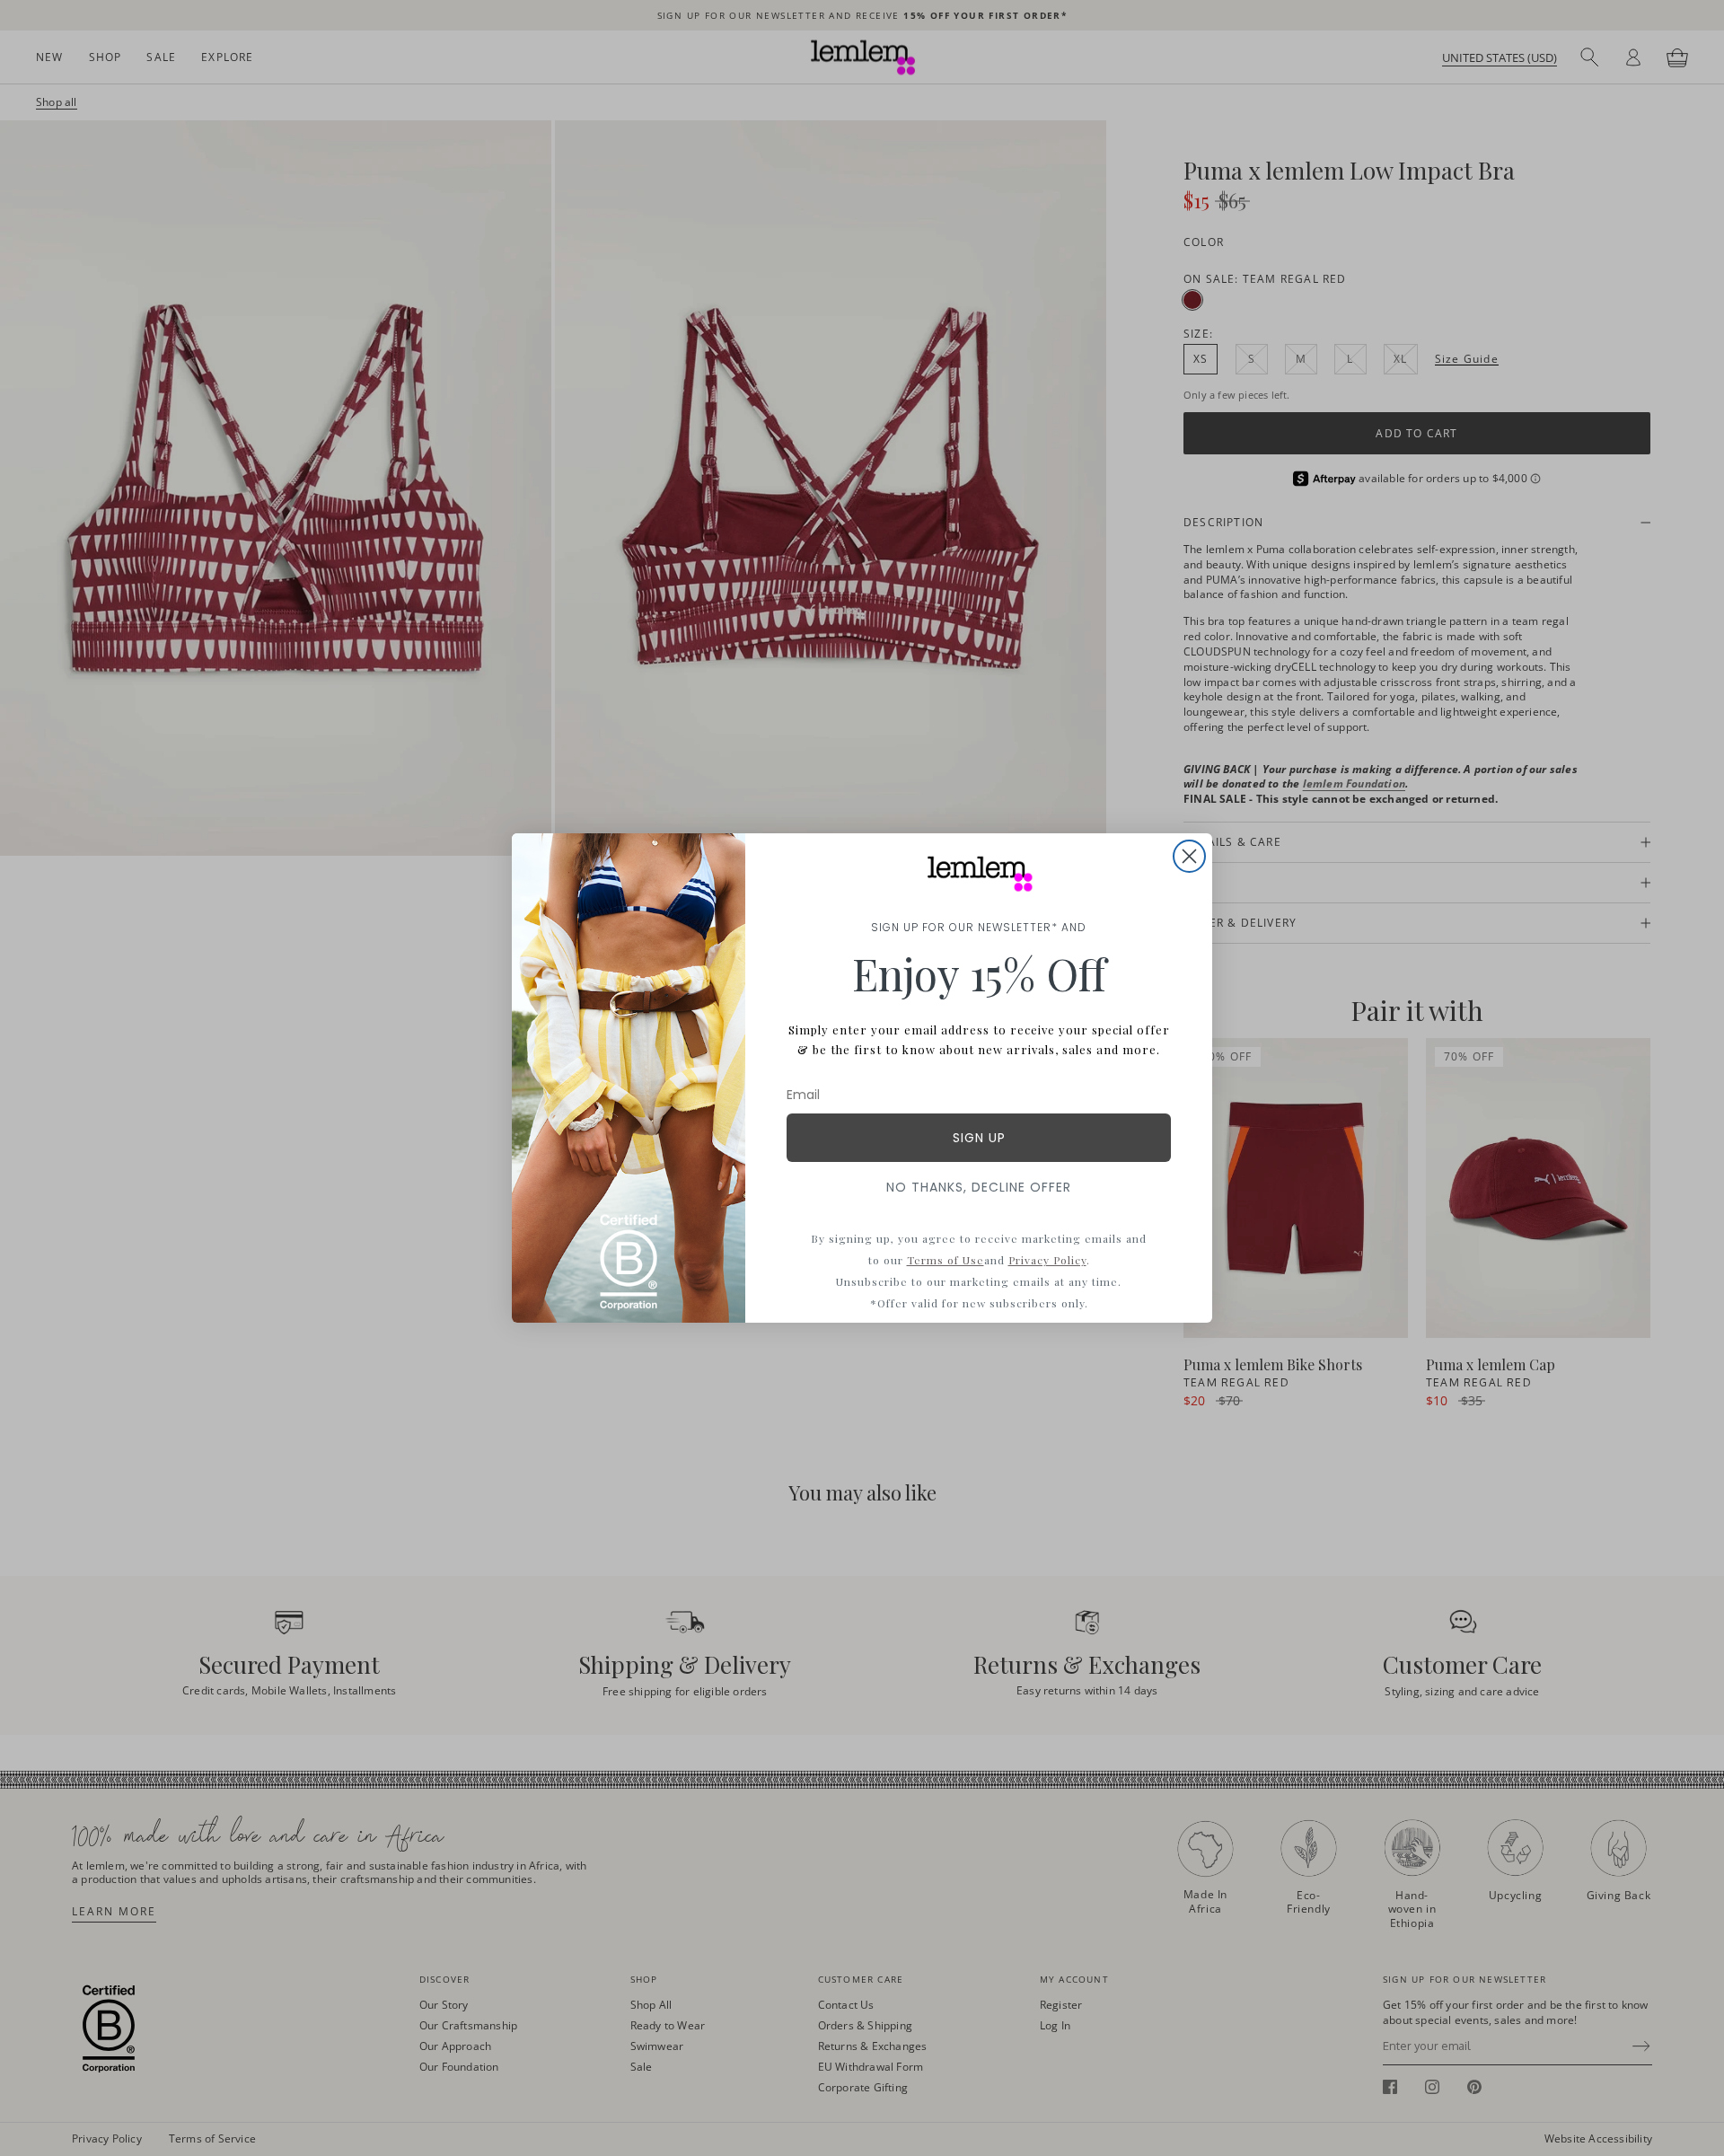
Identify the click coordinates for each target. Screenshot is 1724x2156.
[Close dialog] (1189, 856)
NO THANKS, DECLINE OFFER (979, 1187)
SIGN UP (979, 1138)
